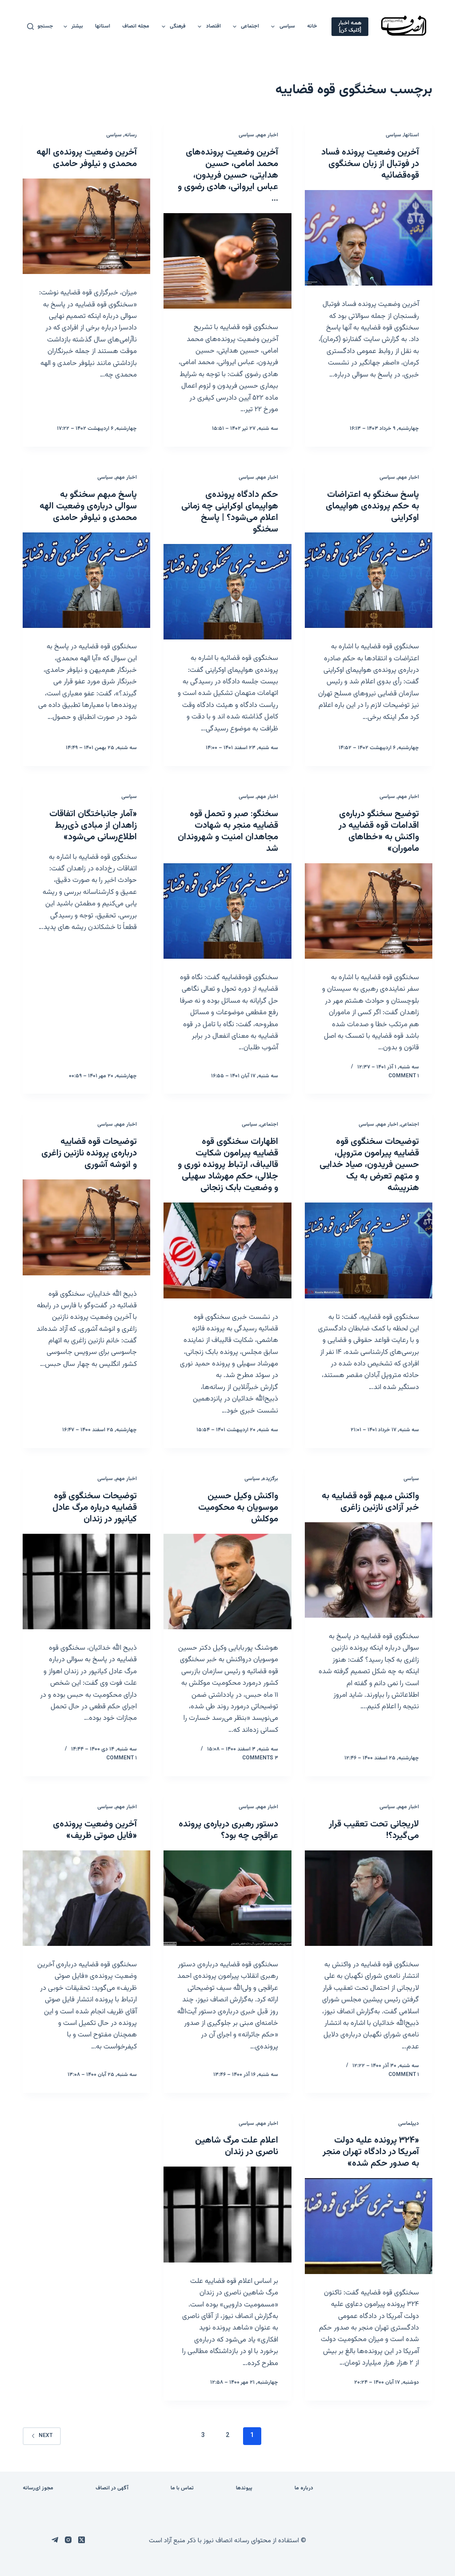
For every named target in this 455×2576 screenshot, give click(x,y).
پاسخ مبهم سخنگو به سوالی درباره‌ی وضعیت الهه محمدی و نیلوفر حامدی (88, 506)
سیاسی (287, 26)
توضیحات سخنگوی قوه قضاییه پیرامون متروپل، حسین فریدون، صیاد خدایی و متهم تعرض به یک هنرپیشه (369, 1165)
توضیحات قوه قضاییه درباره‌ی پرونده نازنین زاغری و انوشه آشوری (89, 1153)
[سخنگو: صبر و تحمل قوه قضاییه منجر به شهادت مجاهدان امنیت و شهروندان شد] (227, 911)
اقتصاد (214, 26)
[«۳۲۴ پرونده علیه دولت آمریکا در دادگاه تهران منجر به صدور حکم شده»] (369, 2226)
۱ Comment (404, 1076)
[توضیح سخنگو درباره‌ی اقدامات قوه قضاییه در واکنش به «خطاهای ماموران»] (369, 911)
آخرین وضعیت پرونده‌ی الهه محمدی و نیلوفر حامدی (87, 158)
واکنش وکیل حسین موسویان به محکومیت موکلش (238, 1508)
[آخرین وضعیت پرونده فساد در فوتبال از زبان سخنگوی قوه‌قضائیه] (369, 238)
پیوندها (244, 2489)
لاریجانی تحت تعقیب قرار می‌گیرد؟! (374, 1830)
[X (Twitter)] (82, 2540)
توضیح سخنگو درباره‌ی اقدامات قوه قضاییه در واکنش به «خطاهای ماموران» (379, 831)
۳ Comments (260, 1758)
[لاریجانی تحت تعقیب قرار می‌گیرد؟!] (369, 1898)
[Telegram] (55, 2540)
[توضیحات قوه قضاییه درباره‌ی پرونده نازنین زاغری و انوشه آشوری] (86, 1227)
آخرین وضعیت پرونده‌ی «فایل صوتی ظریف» (95, 1830)
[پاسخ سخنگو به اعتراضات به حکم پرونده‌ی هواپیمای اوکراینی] (369, 580)
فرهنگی (178, 26)
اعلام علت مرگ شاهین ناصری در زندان (237, 2146)
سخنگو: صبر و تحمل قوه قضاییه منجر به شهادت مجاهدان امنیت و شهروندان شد (228, 831)
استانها (103, 26)
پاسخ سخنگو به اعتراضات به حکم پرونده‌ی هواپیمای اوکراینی (372, 506)
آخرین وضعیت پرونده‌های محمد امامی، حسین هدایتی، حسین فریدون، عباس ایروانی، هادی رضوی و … (228, 175)
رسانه (131, 135)
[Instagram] (68, 2540)
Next (46, 2436)
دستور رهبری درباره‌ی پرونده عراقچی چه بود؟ (228, 1830)
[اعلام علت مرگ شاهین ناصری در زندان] (227, 2214)
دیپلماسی (409, 2124)
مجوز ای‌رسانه (38, 2489)
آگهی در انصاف (112, 2489)
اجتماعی (250, 26)
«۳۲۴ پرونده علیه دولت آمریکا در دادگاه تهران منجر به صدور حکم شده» (371, 2152)
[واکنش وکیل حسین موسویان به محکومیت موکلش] (227, 1582)
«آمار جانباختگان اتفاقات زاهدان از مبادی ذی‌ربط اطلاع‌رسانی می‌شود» (93, 826)
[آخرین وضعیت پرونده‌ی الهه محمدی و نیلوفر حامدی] (86, 226)
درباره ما (304, 2489)
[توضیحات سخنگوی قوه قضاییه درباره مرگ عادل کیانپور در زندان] (86, 1582)
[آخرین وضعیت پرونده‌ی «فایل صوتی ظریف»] (86, 1898)
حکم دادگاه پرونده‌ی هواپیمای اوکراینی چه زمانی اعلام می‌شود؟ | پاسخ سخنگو (230, 512)
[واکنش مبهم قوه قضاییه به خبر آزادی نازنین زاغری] (369, 1570)
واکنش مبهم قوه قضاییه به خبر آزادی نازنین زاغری (370, 1502)
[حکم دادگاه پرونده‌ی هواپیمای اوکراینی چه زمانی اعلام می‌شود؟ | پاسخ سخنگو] (227, 592)
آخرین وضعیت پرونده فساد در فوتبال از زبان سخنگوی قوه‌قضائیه (370, 164)
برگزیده (270, 1479)
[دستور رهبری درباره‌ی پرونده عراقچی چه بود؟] (227, 1898)
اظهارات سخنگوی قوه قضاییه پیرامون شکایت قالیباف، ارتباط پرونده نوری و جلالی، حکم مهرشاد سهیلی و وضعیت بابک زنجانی (228, 1165)
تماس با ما (182, 2489)
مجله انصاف (136, 26)
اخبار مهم (267, 135)
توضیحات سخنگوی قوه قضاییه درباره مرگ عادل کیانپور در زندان (95, 1508)
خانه (312, 26)
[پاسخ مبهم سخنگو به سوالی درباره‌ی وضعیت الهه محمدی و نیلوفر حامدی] (86, 580)
